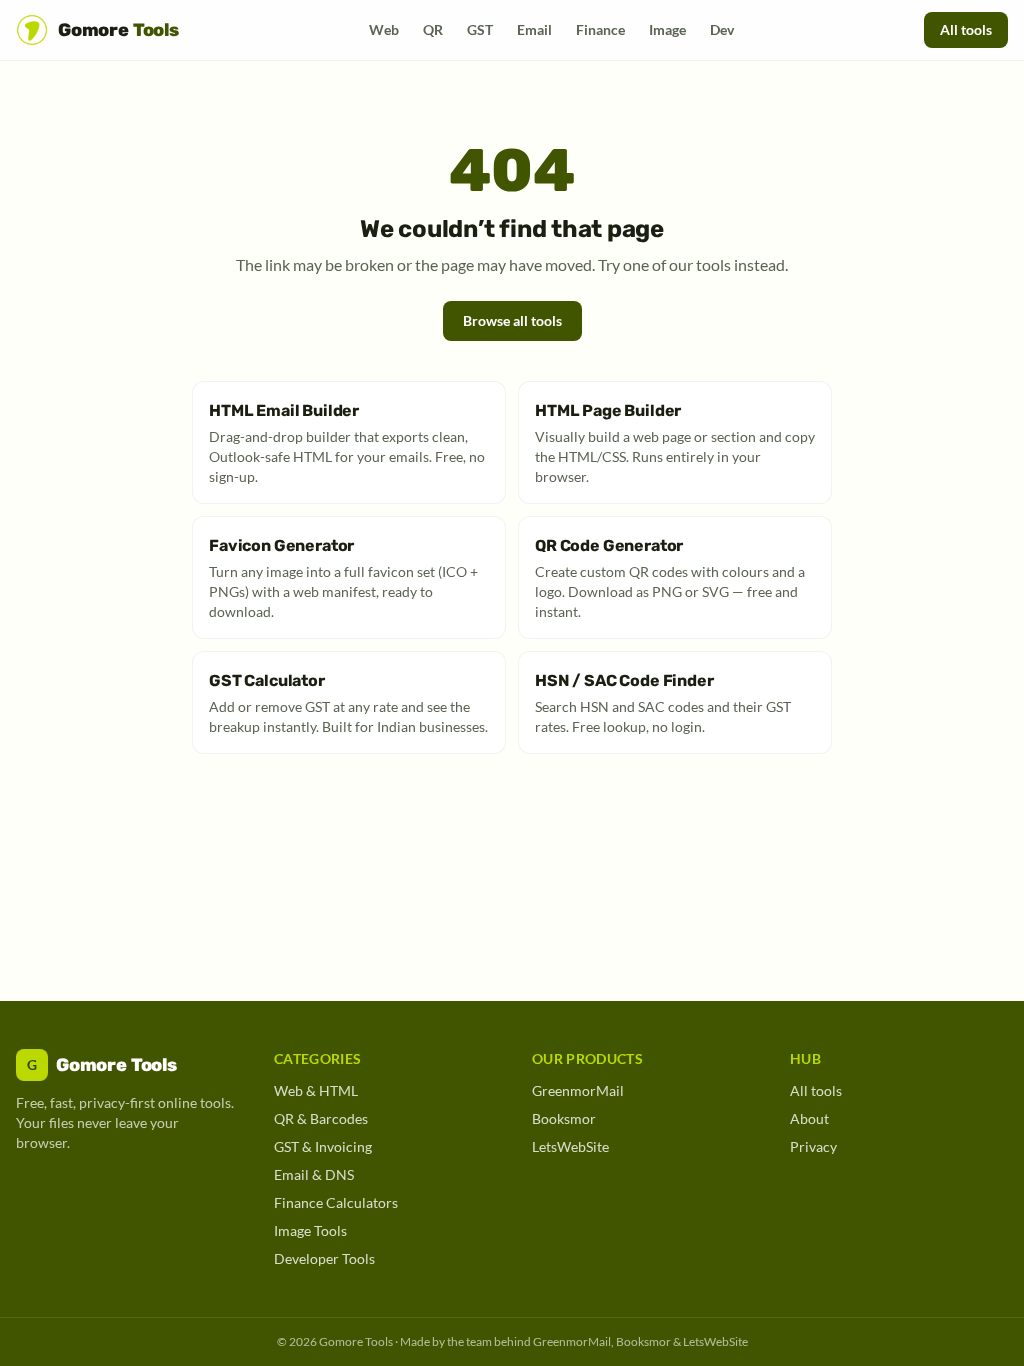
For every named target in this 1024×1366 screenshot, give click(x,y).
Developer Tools (324, 1258)
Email (534, 29)
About (809, 1118)
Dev (722, 29)
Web (384, 29)
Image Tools (310, 1230)
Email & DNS (314, 1174)
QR (433, 29)
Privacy (813, 1146)
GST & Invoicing (323, 1146)
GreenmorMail (578, 1090)
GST (480, 29)
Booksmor (564, 1118)
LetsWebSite (570, 1146)
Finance (600, 29)
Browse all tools (512, 320)
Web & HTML (316, 1090)
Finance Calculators (336, 1202)
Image (667, 29)
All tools (966, 29)
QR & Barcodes (321, 1118)
